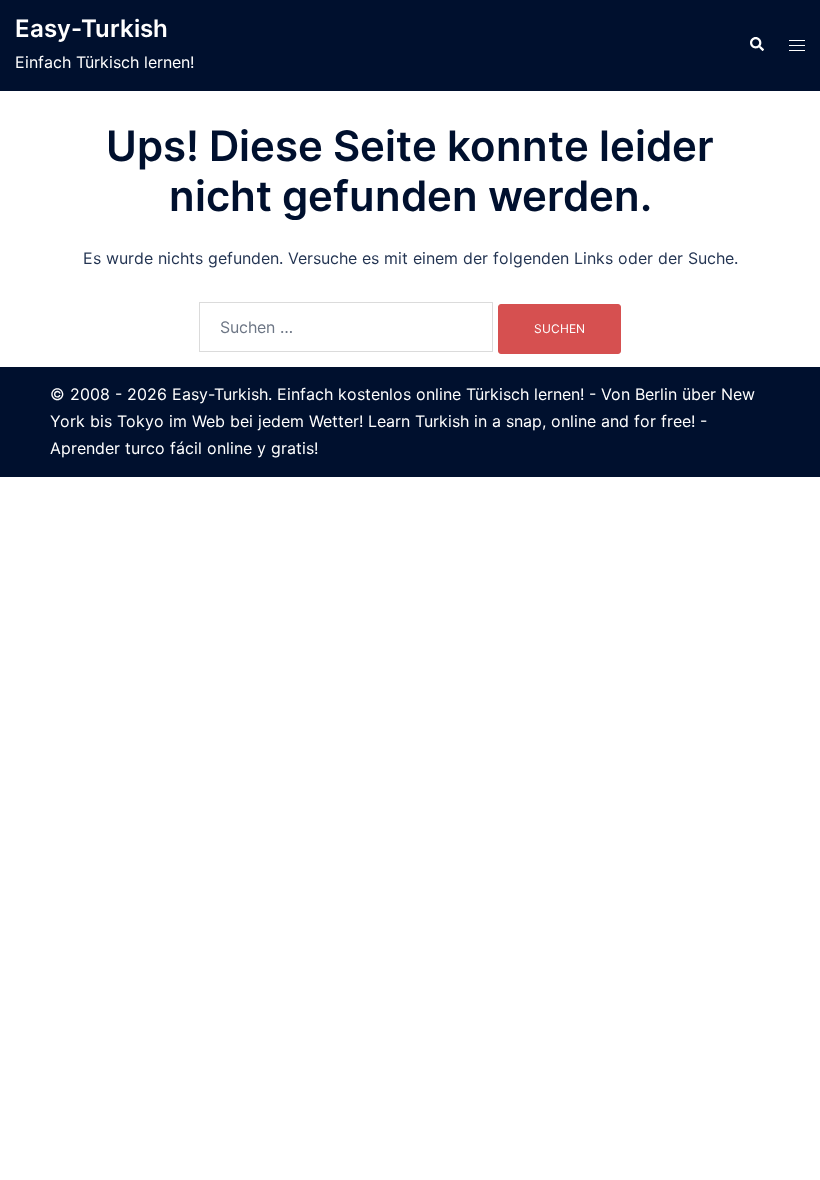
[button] (756, 45)
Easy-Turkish (91, 28)
